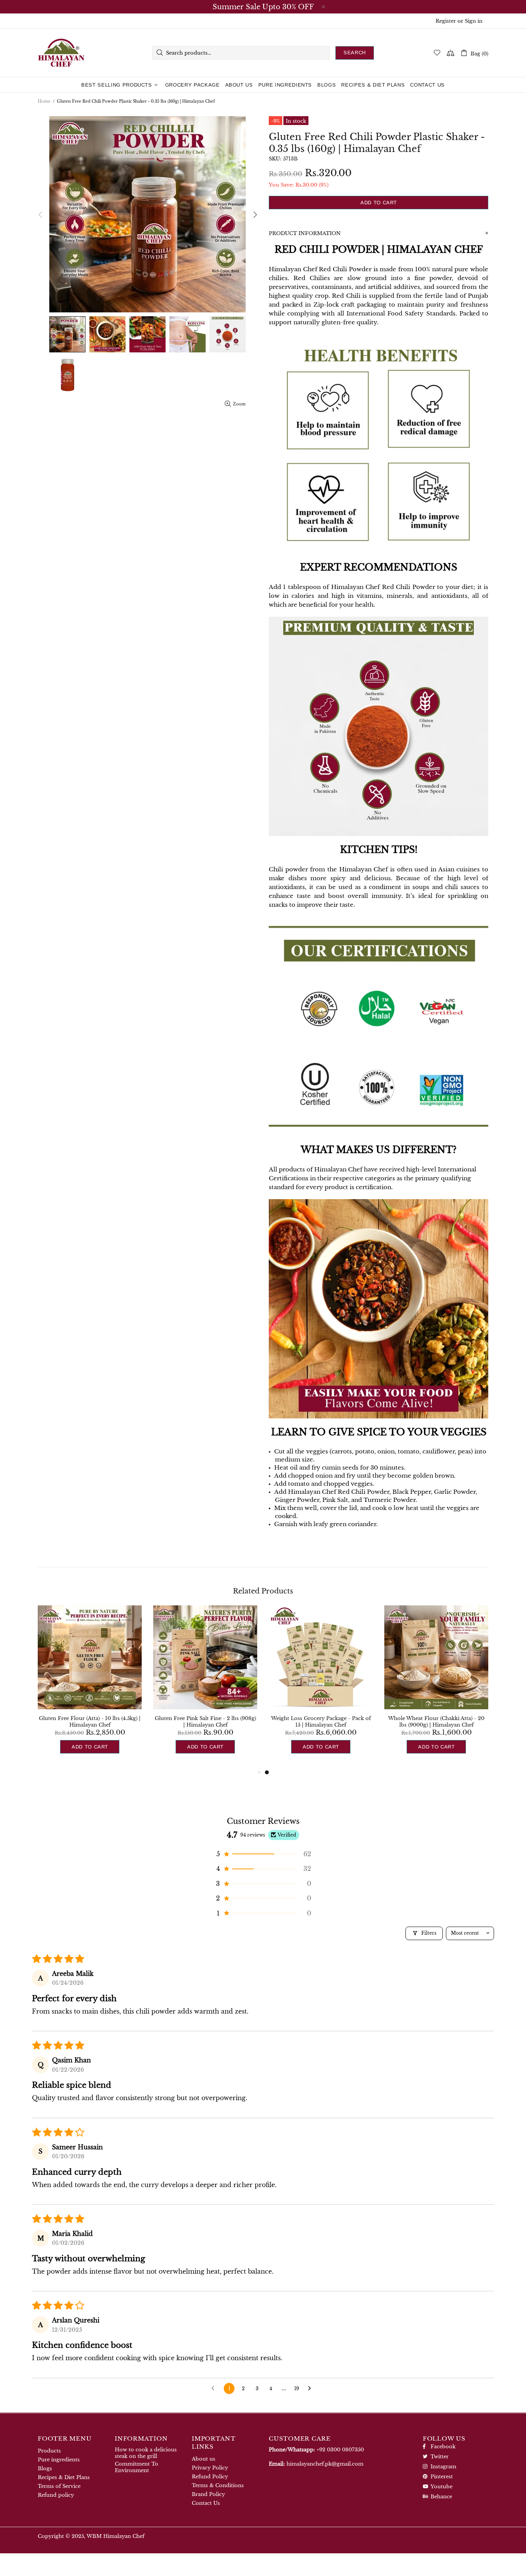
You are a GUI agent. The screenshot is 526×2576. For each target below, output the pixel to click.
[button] (263, 1854)
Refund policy (56, 2495)
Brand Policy (208, 2494)
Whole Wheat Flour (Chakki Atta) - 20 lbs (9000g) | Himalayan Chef (436, 1722)
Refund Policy (210, 2477)
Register (446, 21)
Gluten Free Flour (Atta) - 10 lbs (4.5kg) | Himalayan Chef (90, 1722)
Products (49, 2451)
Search (355, 53)
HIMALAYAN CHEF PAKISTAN (61, 53)
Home (44, 101)
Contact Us (206, 2503)
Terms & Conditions (218, 2485)
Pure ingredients (59, 2460)
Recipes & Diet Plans (64, 2477)
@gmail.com (325, 2464)
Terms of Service (59, 2486)
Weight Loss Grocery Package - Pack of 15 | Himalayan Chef (321, 1722)
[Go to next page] (312, 2389)
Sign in (474, 21)
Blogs (45, 2468)
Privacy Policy (210, 2468)
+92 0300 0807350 (340, 2450)
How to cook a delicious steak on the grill (146, 2453)
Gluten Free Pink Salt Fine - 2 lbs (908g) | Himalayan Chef (205, 1722)
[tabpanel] (321, 1687)
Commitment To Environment (137, 2467)
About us (204, 2459)
